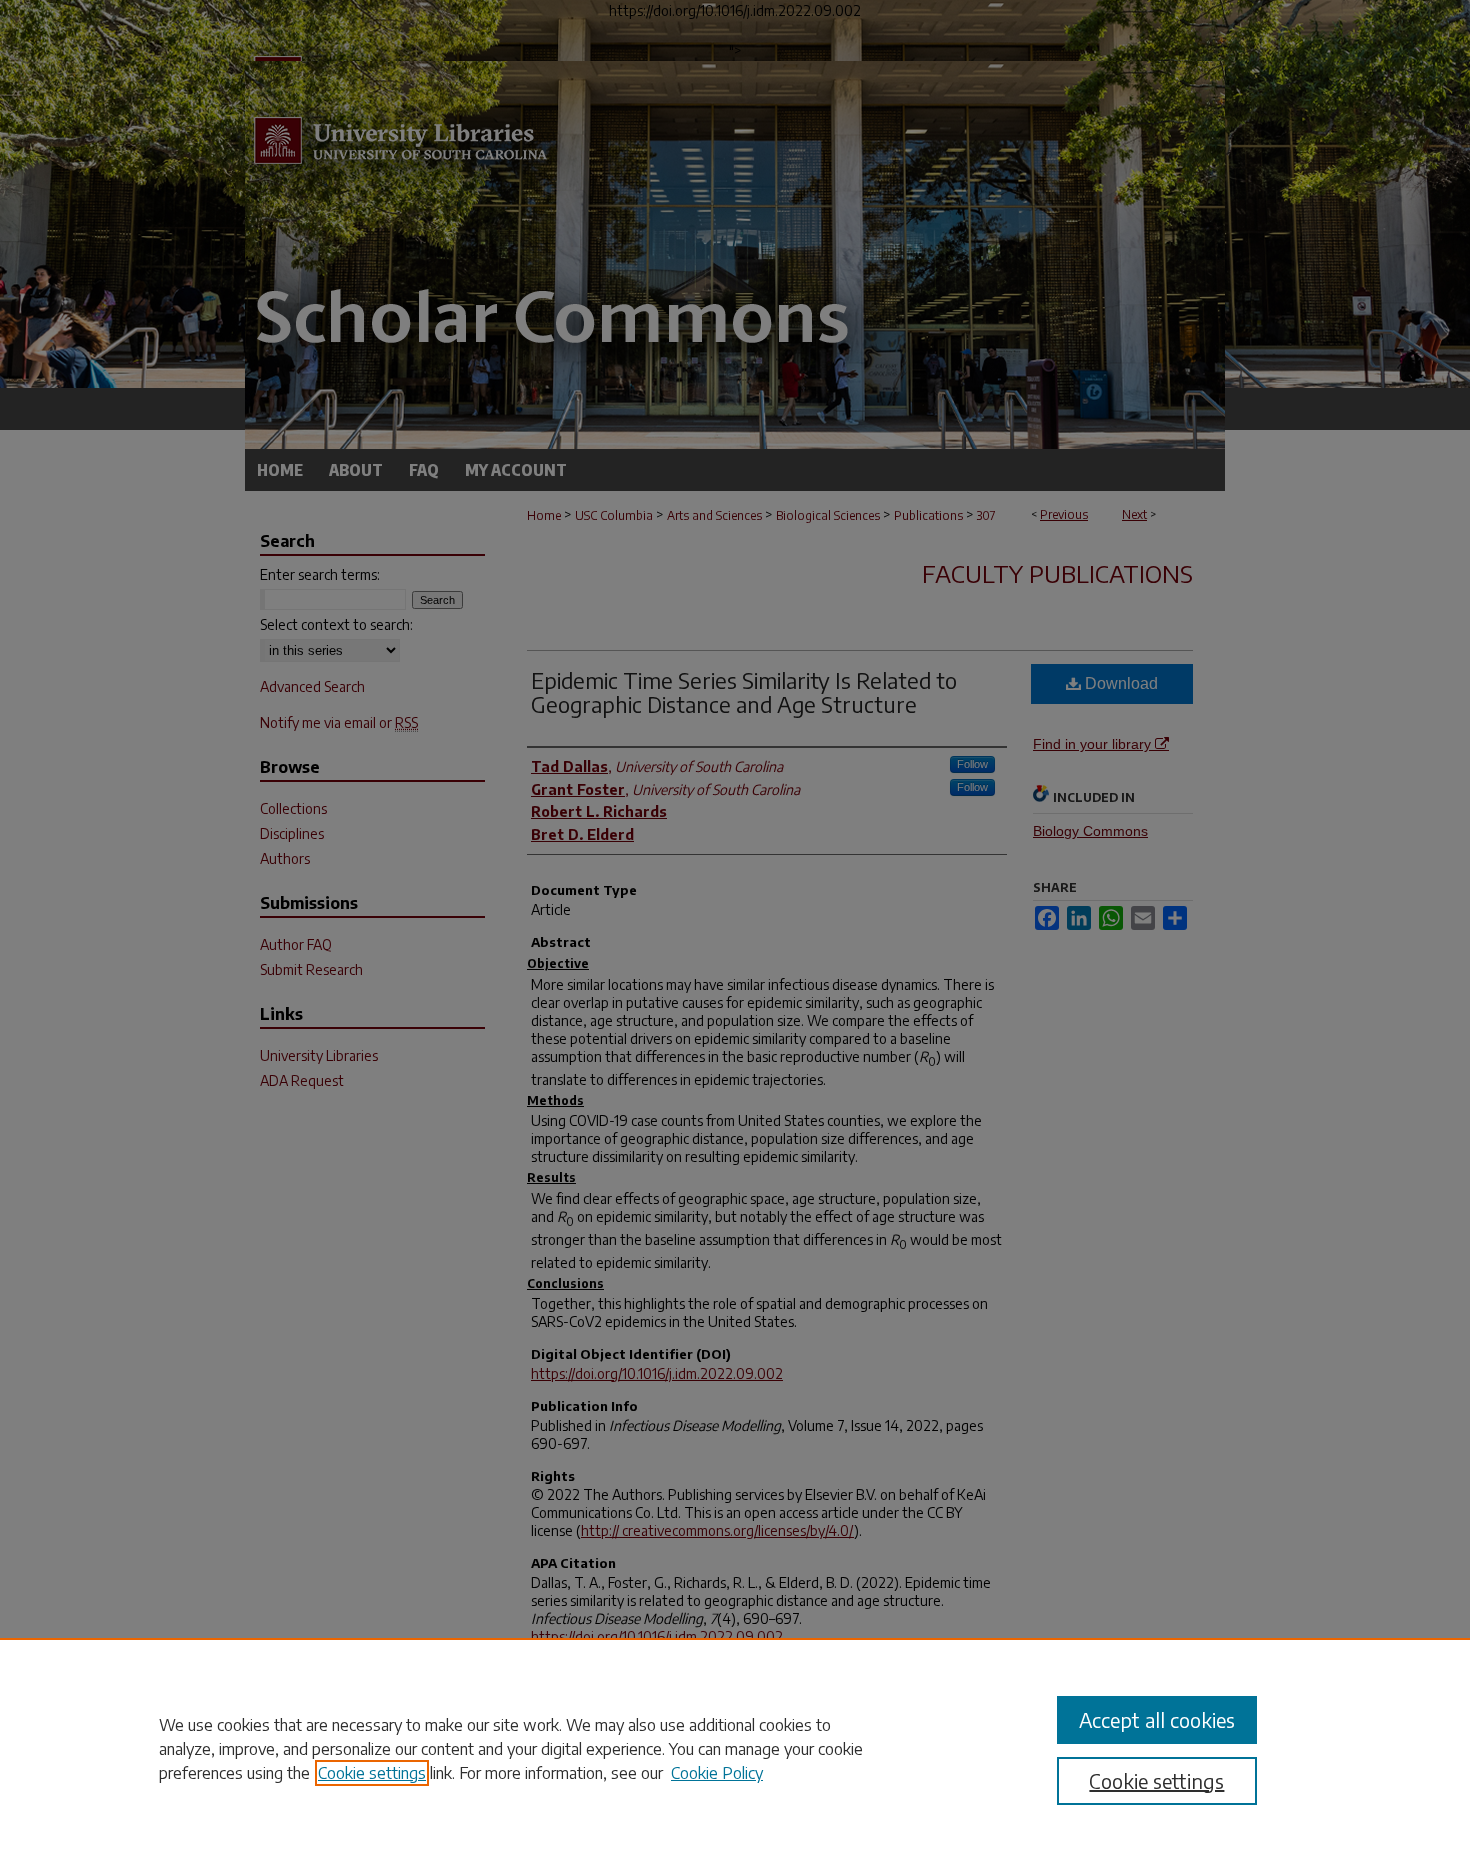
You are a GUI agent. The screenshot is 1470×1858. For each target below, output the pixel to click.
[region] (735, 1748)
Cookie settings (372, 1773)
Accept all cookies (1157, 1719)
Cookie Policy (717, 1773)
